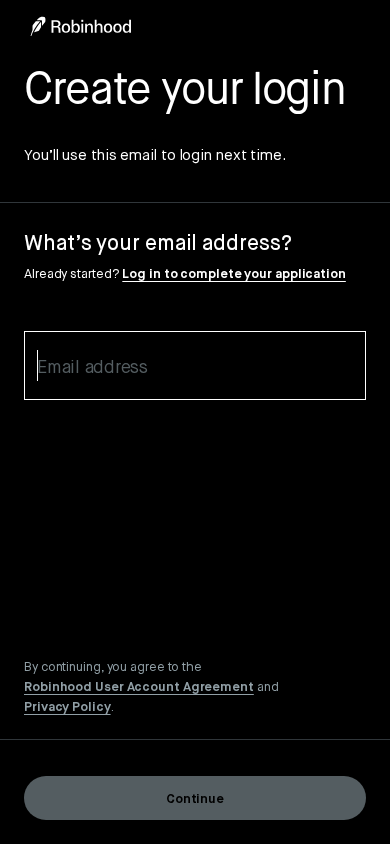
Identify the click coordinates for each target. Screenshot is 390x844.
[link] (139, 686)
